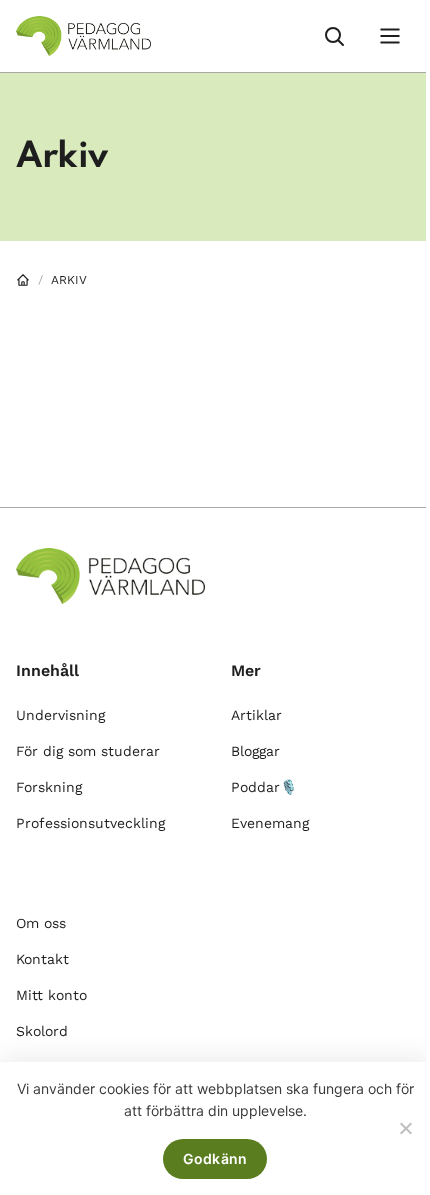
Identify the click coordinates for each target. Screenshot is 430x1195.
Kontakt (42, 959)
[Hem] (23, 280)
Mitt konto (51, 995)
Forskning (49, 787)
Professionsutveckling (90, 823)
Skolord (42, 1031)
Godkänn (215, 1158)
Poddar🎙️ (264, 787)
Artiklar (256, 715)
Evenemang (270, 823)
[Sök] (334, 36)
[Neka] (405, 1128)
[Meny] (390, 36)
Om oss (41, 923)
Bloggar (255, 751)
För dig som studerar (88, 751)
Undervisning (60, 715)
